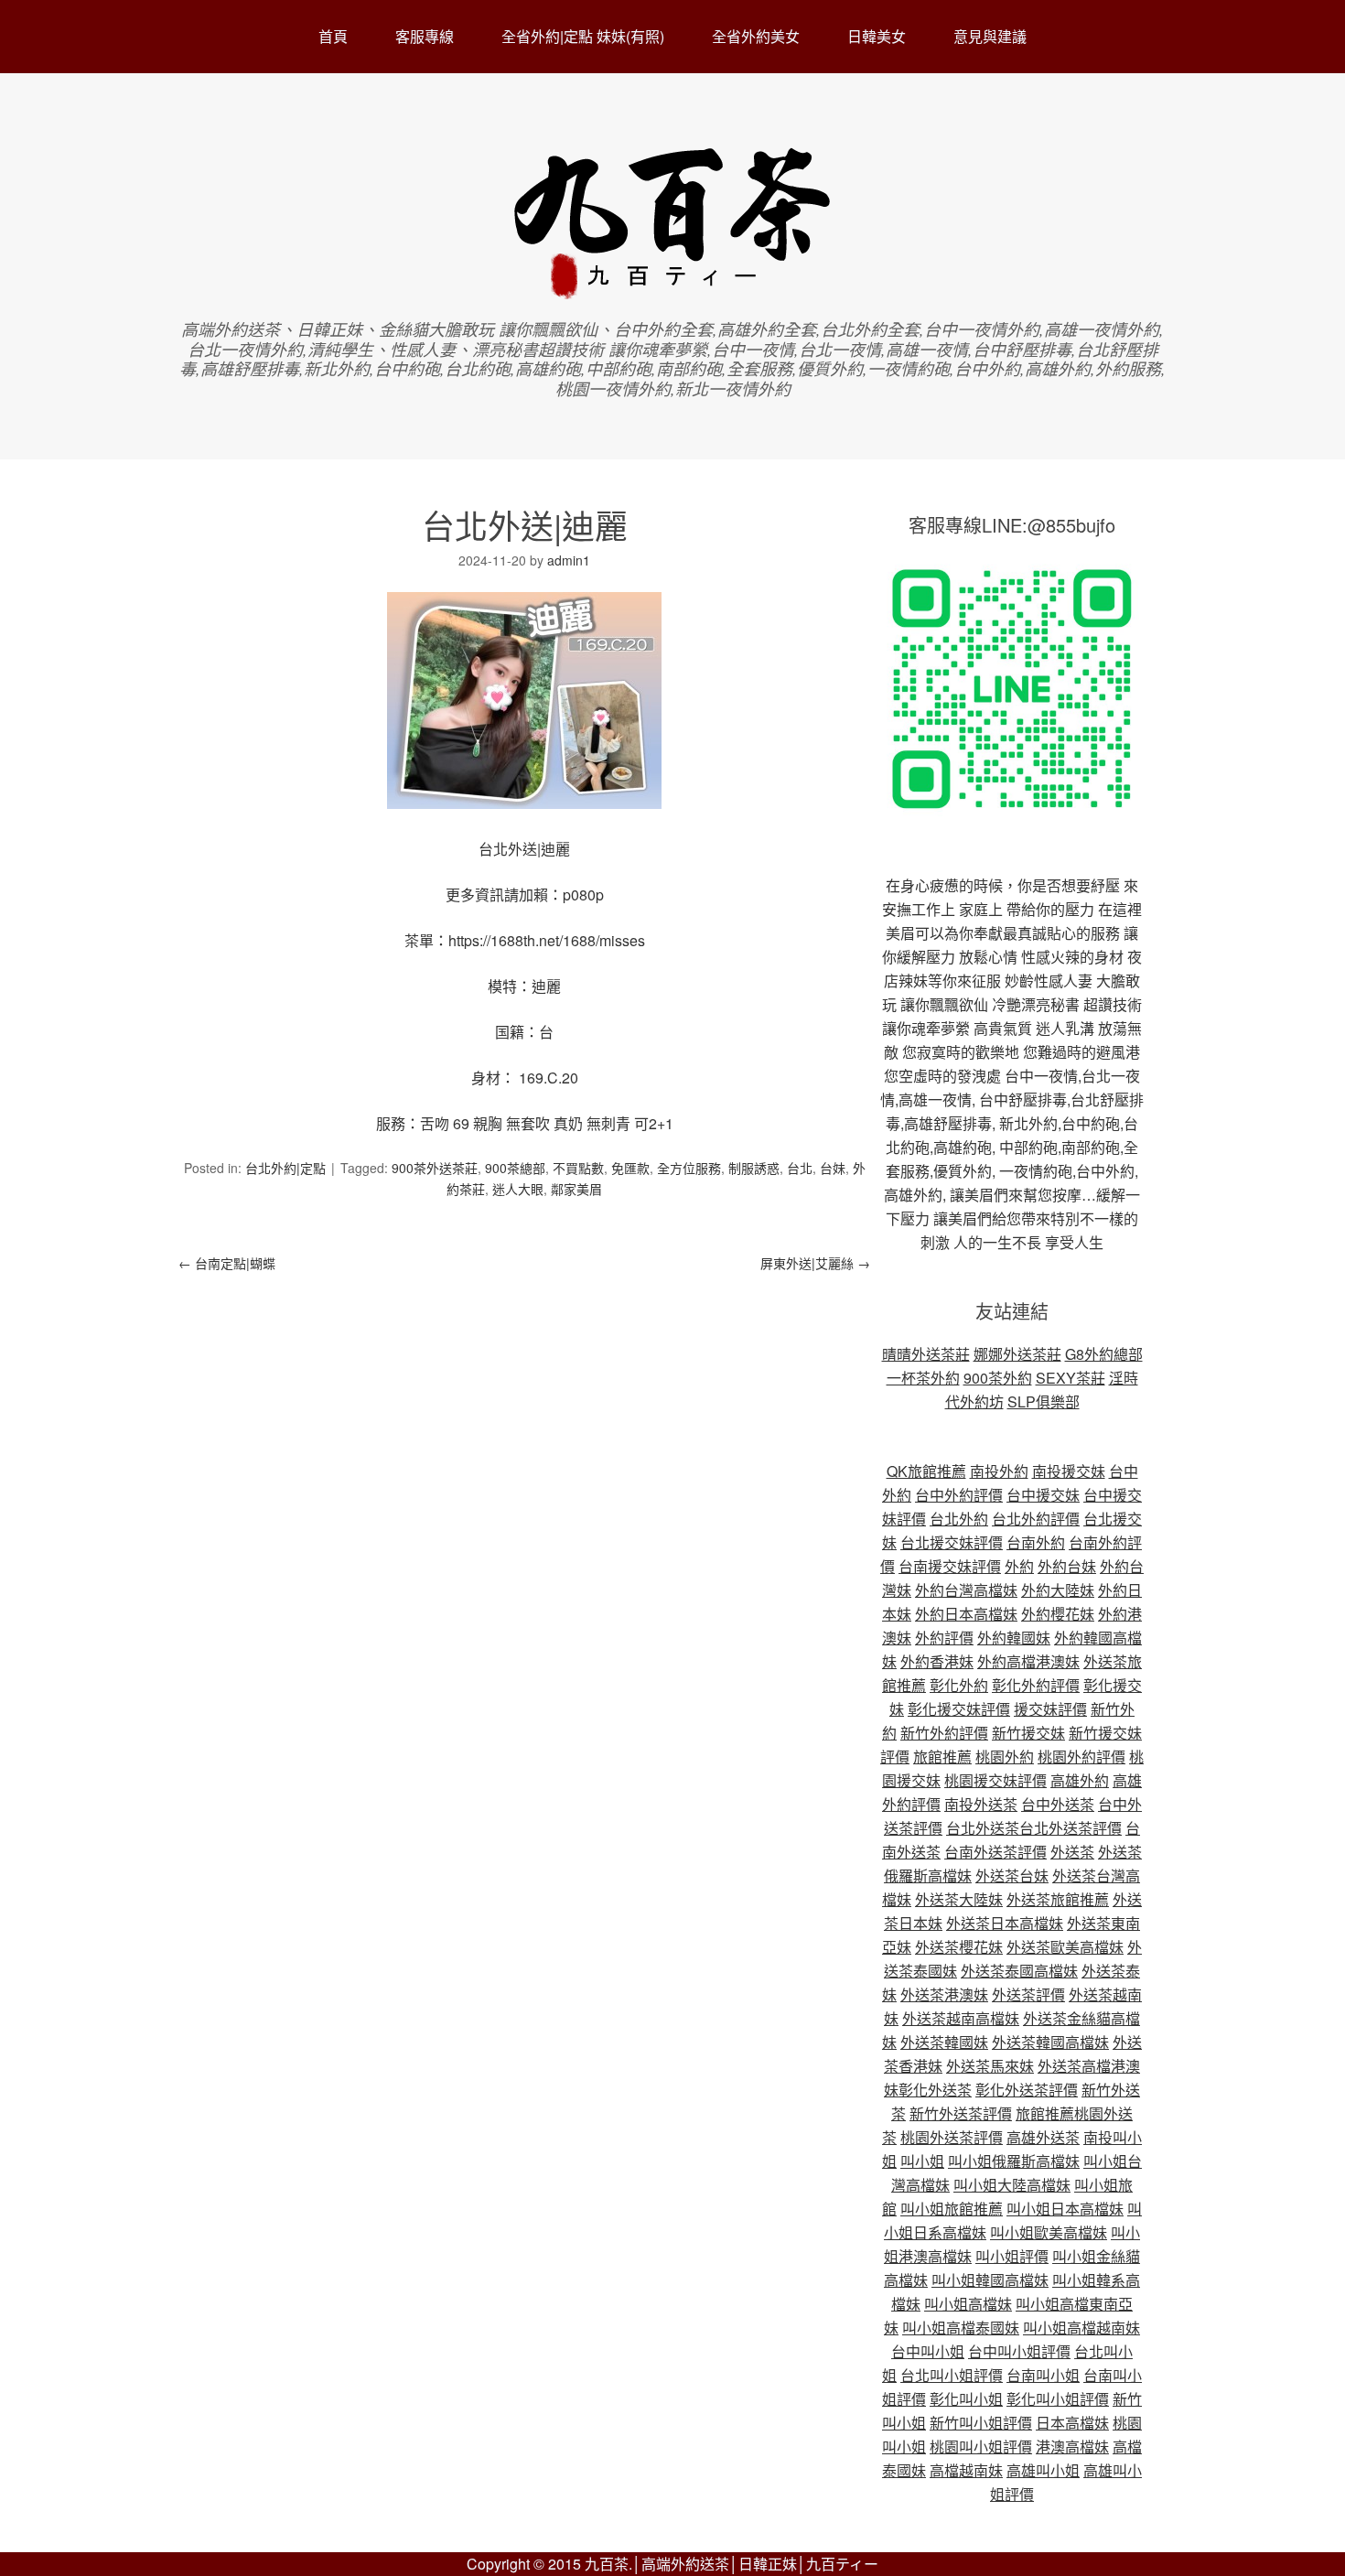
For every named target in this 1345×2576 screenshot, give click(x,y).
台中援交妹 (1043, 1495)
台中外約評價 (959, 1495)
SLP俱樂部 (1044, 1401)
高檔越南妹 (966, 2470)
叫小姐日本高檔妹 (1065, 2209)
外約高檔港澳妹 (1028, 1661)
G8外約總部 (1104, 1354)
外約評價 (944, 1638)
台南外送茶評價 (995, 1852)
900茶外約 (998, 1378)
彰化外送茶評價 (1027, 2090)
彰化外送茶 (935, 2090)
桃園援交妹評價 (995, 1780)
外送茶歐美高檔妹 (1065, 1947)
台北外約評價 (1036, 1519)
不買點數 (578, 1168)
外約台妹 (1067, 1566)
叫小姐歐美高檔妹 (1049, 2232)
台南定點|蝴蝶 (227, 1263)
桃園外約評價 (1081, 1757)
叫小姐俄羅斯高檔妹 (1014, 2161)
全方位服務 (689, 1168)
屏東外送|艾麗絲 (815, 1263)
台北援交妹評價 (952, 1542)
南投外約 (999, 1471)
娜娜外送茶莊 (1017, 1354)
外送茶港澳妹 (944, 1994)
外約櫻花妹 (1058, 1614)
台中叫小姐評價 (1019, 2351)
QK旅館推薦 (926, 1471)
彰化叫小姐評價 (1058, 2399)
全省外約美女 (756, 36)
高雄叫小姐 (1043, 2470)
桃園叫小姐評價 (981, 2447)
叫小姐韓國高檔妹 (990, 2280)
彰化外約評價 (1036, 1685)
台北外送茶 (983, 1828)
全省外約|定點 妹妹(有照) (583, 36)
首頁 (333, 36)
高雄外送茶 (1043, 2137)
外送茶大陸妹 (959, 1899)
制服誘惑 (754, 1168)
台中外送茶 (1058, 1804)
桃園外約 (1005, 1757)
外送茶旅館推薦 (1058, 1899)
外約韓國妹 (1014, 1638)
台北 (800, 1168)
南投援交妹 (1069, 1471)
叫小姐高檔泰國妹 (961, 2328)
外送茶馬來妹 (990, 2066)
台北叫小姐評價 (952, 2375)
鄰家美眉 (576, 1189)
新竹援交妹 (1028, 1733)
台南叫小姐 (1043, 2375)
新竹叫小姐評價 (981, 2423)
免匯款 (630, 1168)
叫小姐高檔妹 (968, 2304)
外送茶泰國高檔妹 (1019, 1971)
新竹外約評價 (944, 1733)
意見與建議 (990, 36)
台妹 (833, 1168)
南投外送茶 (981, 1804)
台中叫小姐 (928, 2351)
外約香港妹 (937, 1661)
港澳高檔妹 (1072, 2447)
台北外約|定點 (285, 1168)
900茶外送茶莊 (435, 1168)
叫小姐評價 (1012, 2256)
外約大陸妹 (1058, 1590)
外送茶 (1072, 1852)
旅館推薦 (942, 1757)
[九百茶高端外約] (673, 291)
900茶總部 (515, 1168)
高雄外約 (1080, 1780)
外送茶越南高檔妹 (961, 2018)
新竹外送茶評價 (961, 2113)
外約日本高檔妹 (966, 1614)
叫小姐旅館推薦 (952, 2209)
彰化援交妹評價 (959, 1709)
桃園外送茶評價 (952, 2137)
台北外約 (959, 1519)
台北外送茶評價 (1071, 1828)
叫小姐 (922, 2161)
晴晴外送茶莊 (926, 1354)
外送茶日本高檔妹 (1005, 1923)
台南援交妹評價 (950, 1566)
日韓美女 (877, 36)
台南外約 (1036, 1542)
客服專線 (425, 36)
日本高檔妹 (1072, 2423)
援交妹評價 (1050, 1709)
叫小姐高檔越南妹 (1081, 2328)
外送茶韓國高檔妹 (1050, 2042)
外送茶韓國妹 (944, 2042)
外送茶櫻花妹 (959, 1947)
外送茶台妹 (1012, 1875)
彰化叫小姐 (966, 2399)
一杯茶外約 (923, 1378)
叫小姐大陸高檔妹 (1012, 2185)
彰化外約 (959, 1685)
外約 (1019, 1566)
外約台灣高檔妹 (966, 1590)
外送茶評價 (1028, 1994)
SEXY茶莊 (1071, 1378)
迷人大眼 (518, 1189)
